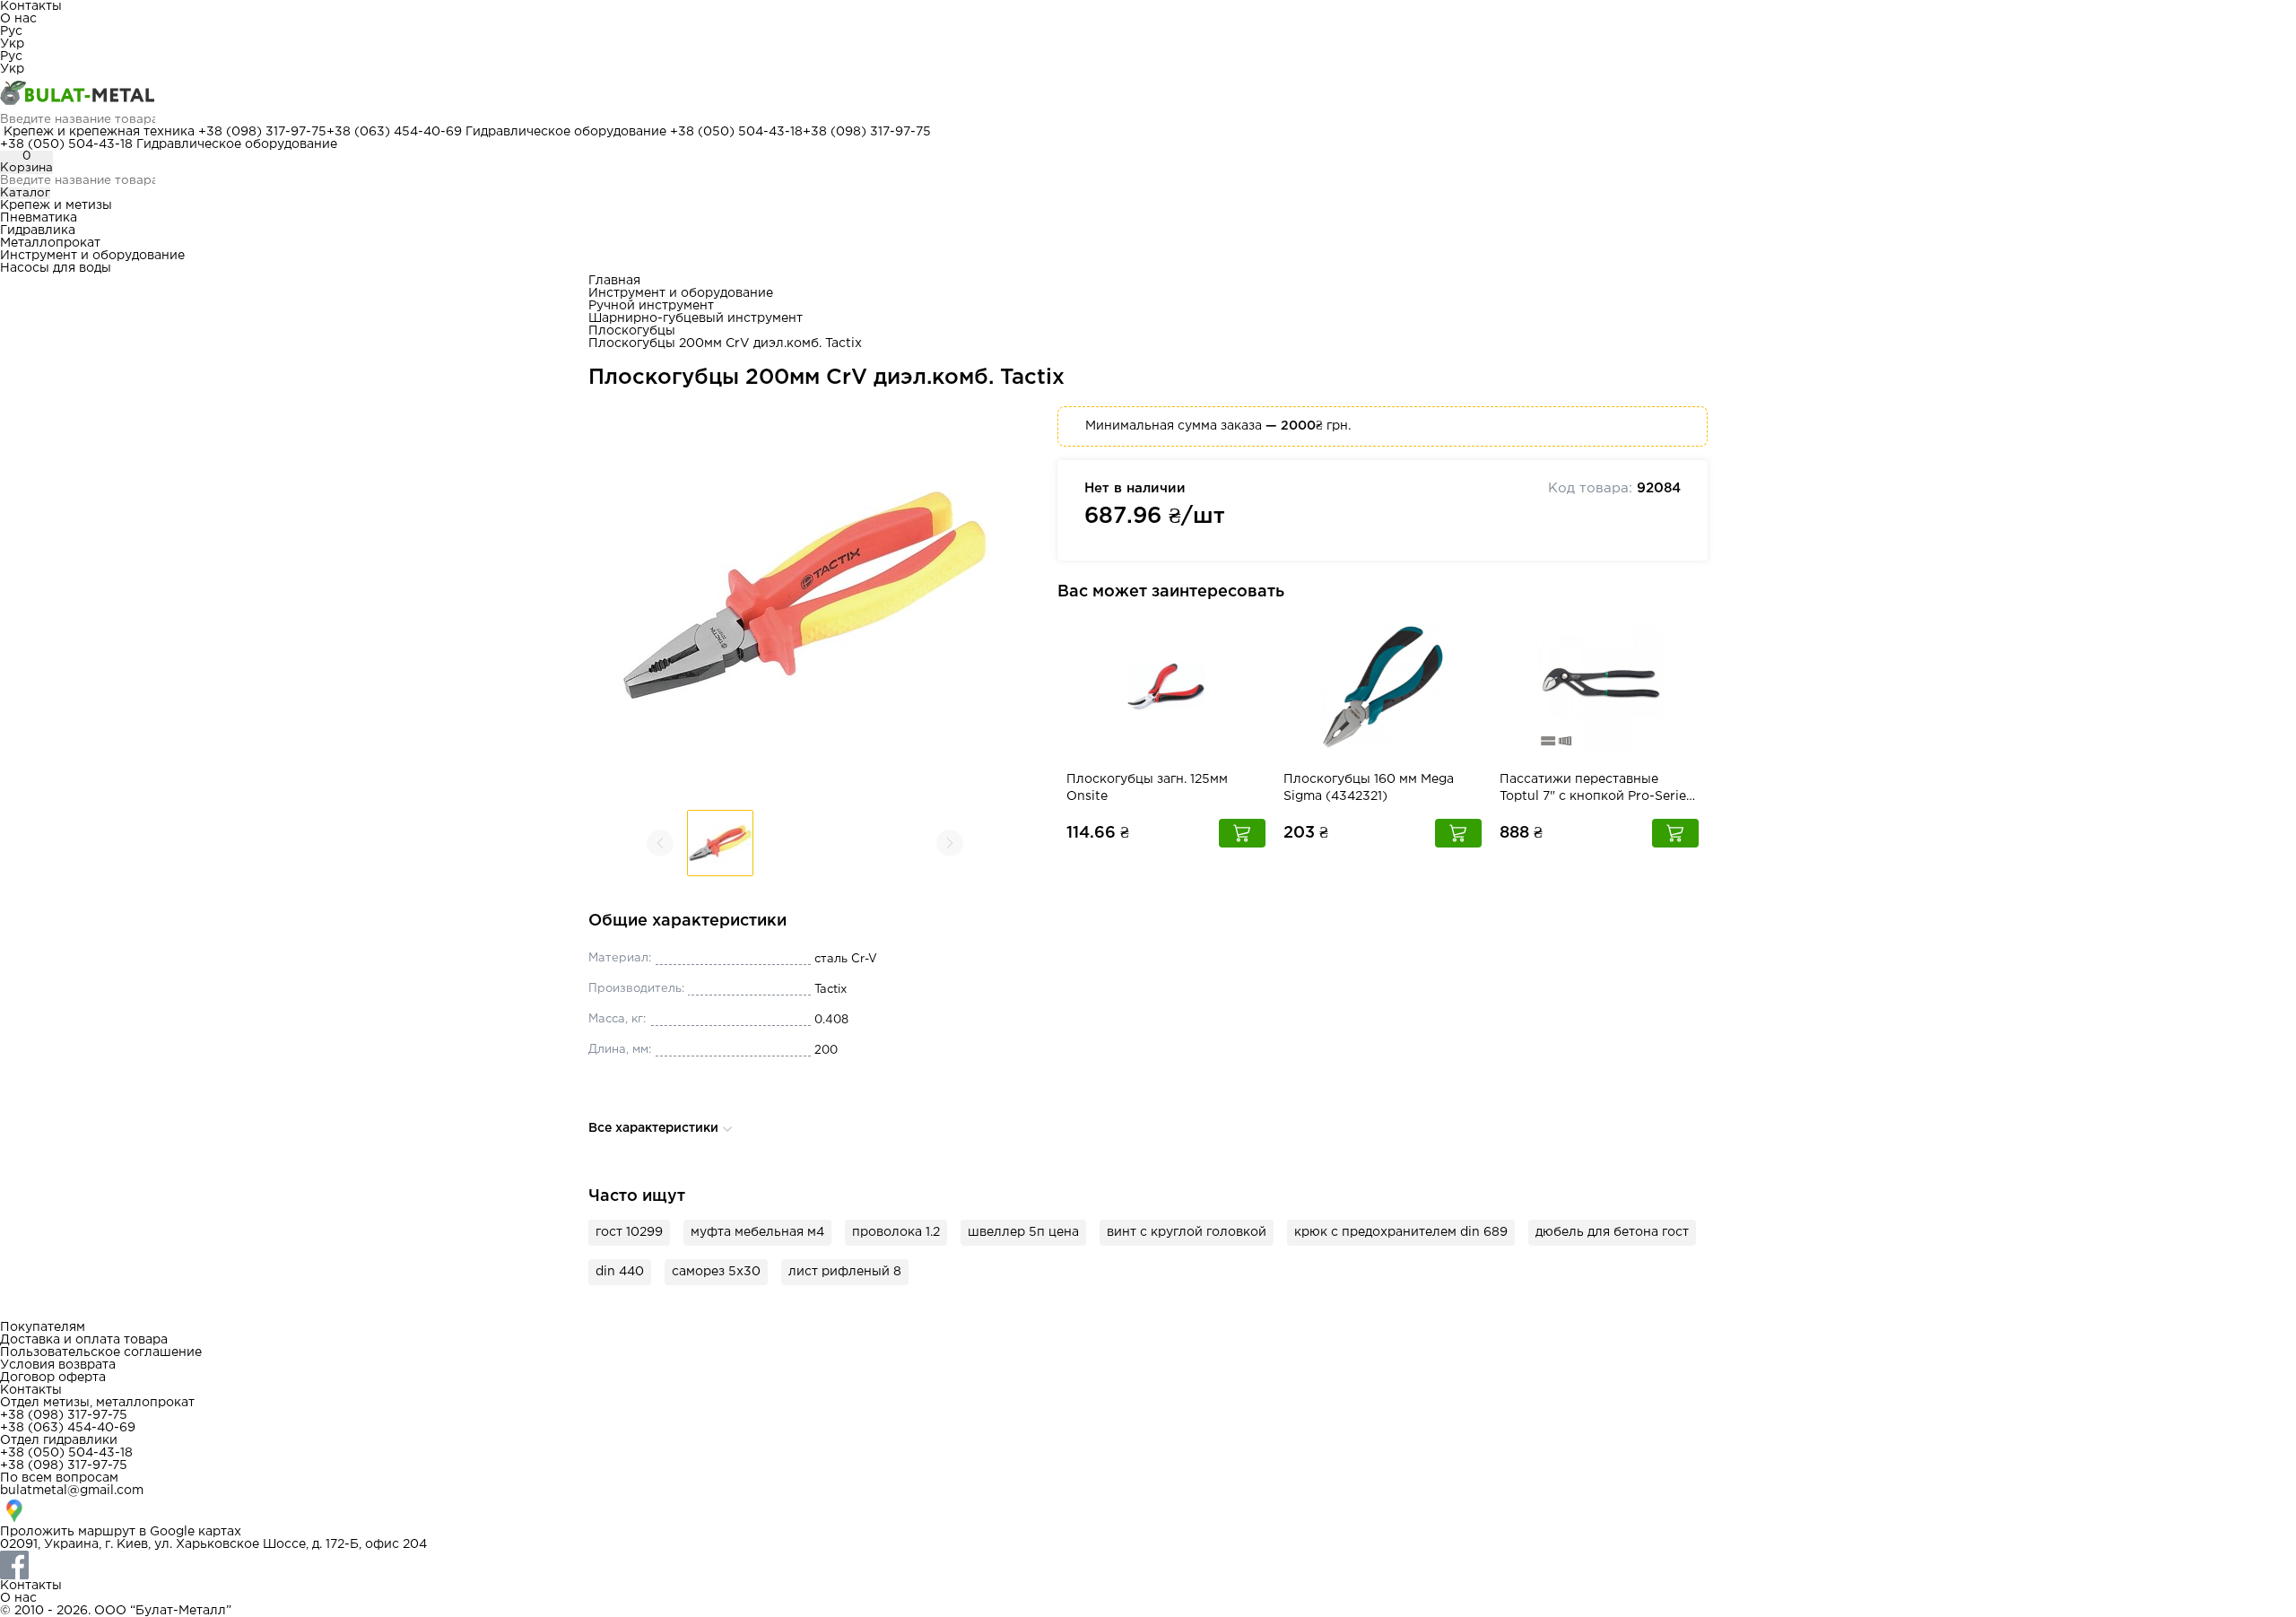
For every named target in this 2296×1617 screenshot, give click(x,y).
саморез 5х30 (716, 1272)
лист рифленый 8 (845, 1272)
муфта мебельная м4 (757, 1232)
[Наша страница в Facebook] (1148, 1565)
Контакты (31, 6)
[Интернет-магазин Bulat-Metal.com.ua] (1148, 94)
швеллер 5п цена (1023, 1232)
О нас (18, 19)
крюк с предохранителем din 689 (1401, 1232)
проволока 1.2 (896, 1232)
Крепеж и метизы (56, 205)
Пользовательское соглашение (101, 1352)
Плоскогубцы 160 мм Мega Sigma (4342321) (1369, 788)
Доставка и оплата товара (84, 1340)
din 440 (620, 1272)
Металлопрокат (50, 243)
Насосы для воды (56, 268)
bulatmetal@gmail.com (72, 1491)
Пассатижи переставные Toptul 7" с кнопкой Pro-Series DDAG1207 (1596, 790)
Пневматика (39, 218)
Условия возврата (58, 1365)
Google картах (196, 1532)
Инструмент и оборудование (92, 256)
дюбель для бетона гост (1612, 1232)
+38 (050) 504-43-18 (736, 132)
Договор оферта (53, 1378)
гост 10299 (629, 1232)
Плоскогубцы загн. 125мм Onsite (1147, 788)
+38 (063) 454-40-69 (394, 132)
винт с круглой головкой (1187, 1232)
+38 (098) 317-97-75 (262, 132)
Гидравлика (38, 230)
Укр (12, 44)
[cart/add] (1242, 833)
